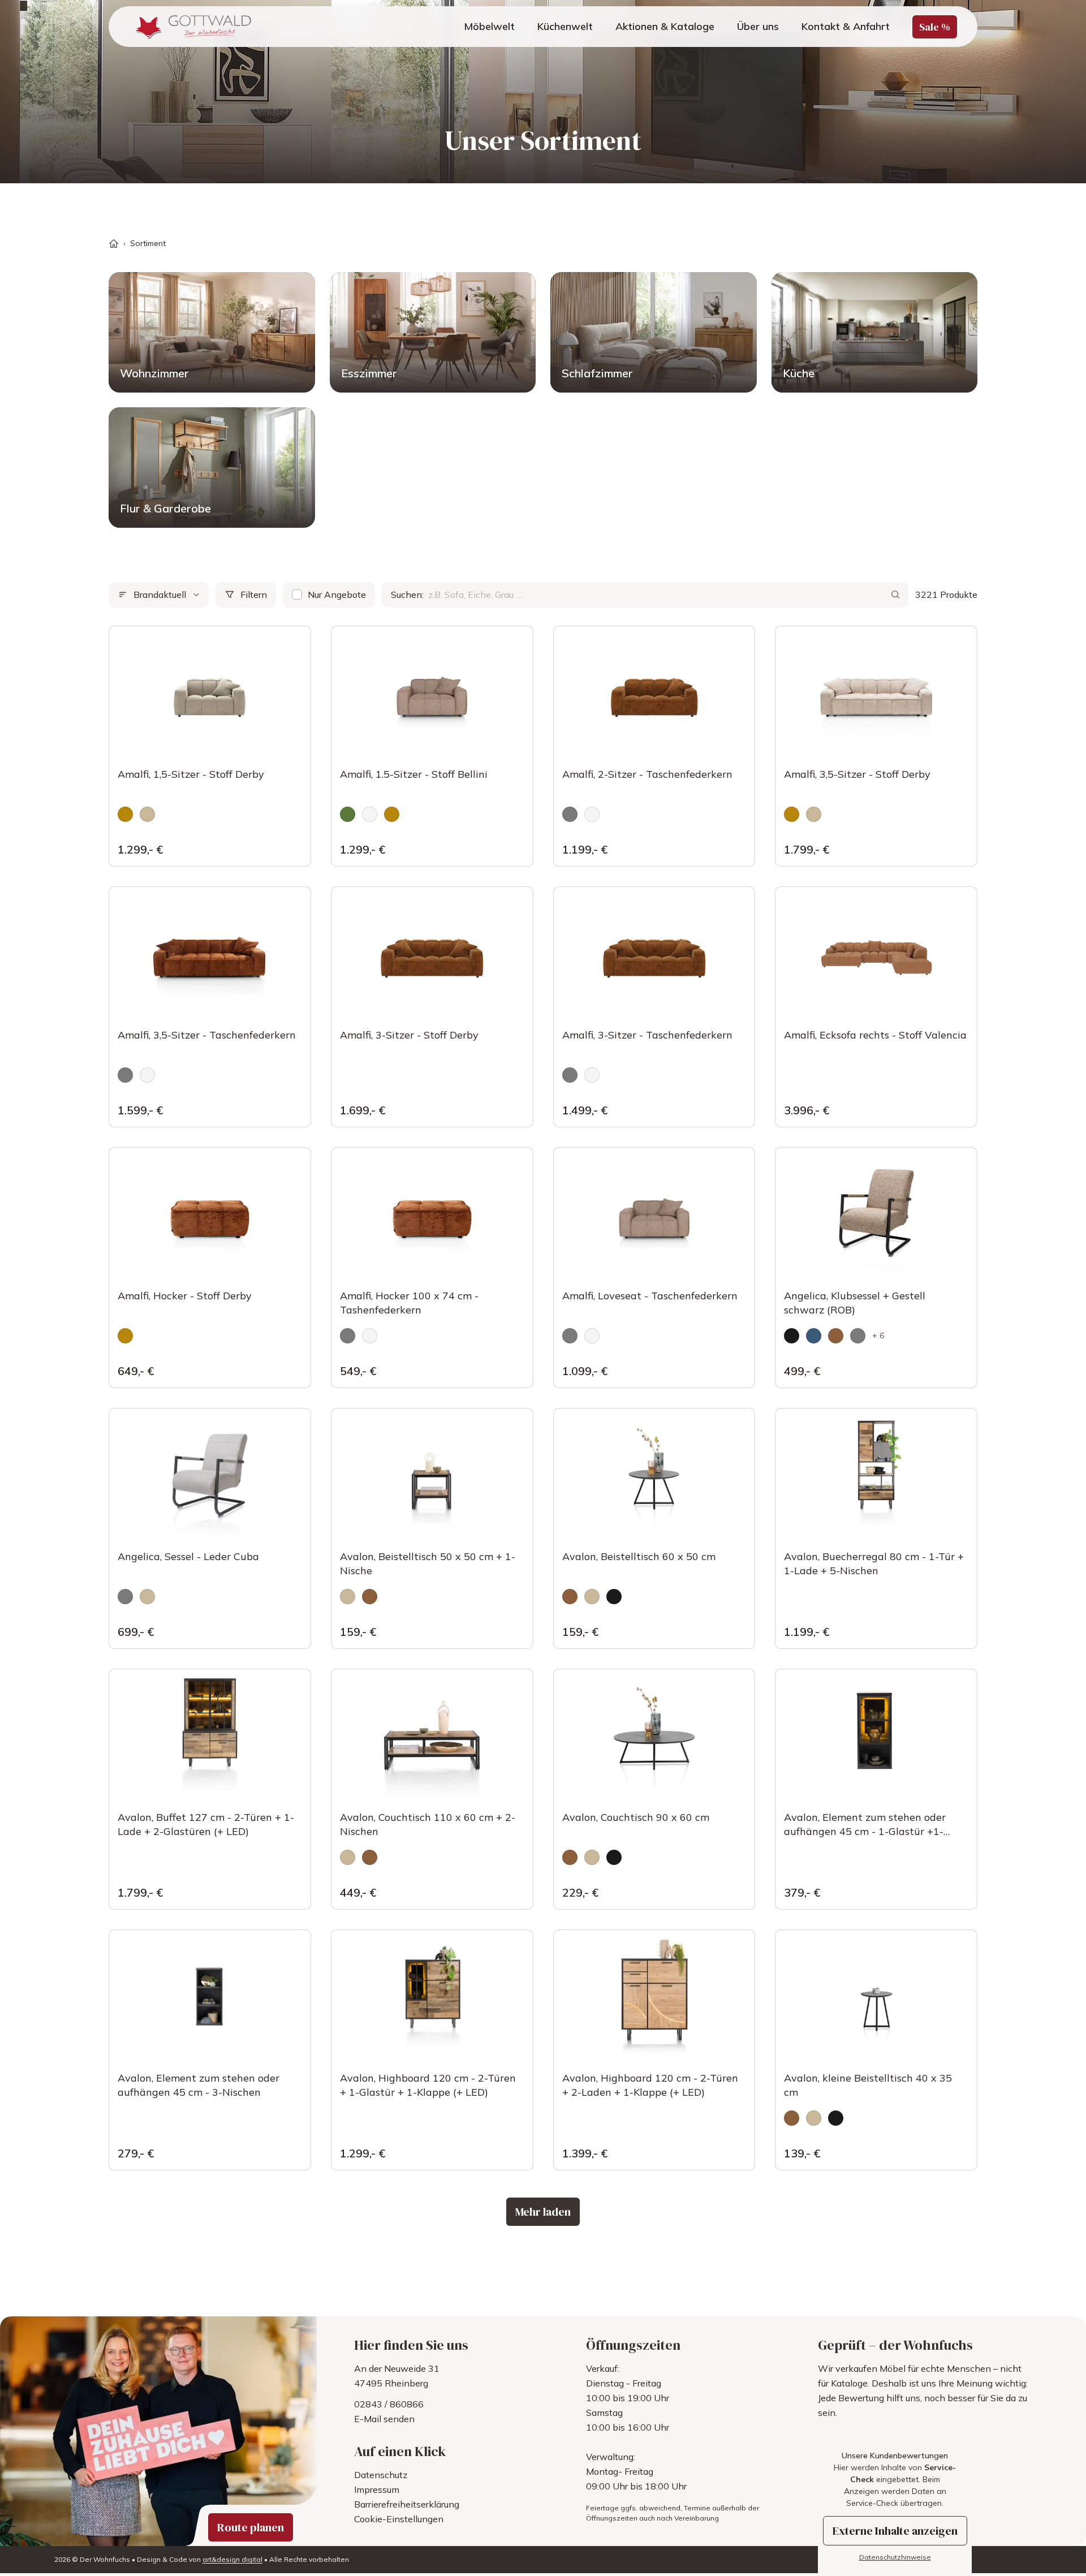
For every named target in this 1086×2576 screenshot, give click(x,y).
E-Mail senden (384, 2419)
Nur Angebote (337, 595)
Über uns (758, 26)
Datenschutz (381, 2475)
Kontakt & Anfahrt (846, 26)
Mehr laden (543, 2212)
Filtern (254, 595)
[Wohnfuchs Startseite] (191, 27)
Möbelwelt (489, 26)
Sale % (935, 27)
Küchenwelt (565, 26)
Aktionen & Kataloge (665, 26)
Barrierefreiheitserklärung (407, 2504)
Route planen (251, 2527)
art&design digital (232, 2559)
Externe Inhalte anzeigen (895, 2531)
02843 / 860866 (389, 2404)
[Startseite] (114, 244)
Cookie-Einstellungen (399, 2519)
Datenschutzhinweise (895, 2557)
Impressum (377, 2489)
